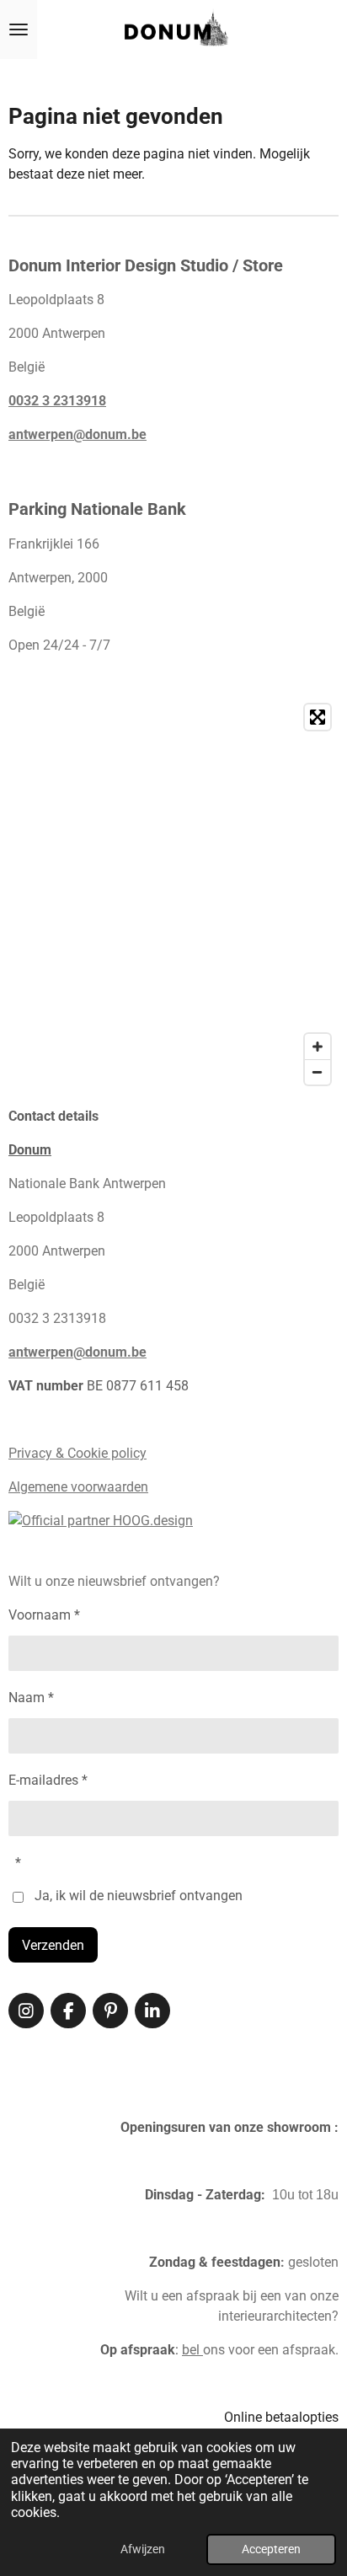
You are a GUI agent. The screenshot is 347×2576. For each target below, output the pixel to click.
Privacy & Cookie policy (77, 1453)
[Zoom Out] (318, 1072)
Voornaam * (44, 1615)
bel (192, 2350)
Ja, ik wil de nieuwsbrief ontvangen (139, 1896)
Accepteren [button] (271, 2549)
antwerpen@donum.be (77, 434)
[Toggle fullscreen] (318, 717)
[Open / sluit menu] (19, 29)
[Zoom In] (318, 1047)
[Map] (173, 894)
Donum (30, 1150)
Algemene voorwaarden (78, 1487)
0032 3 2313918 (57, 401)
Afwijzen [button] (143, 2549)
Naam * (31, 1698)
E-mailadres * (48, 1780)
